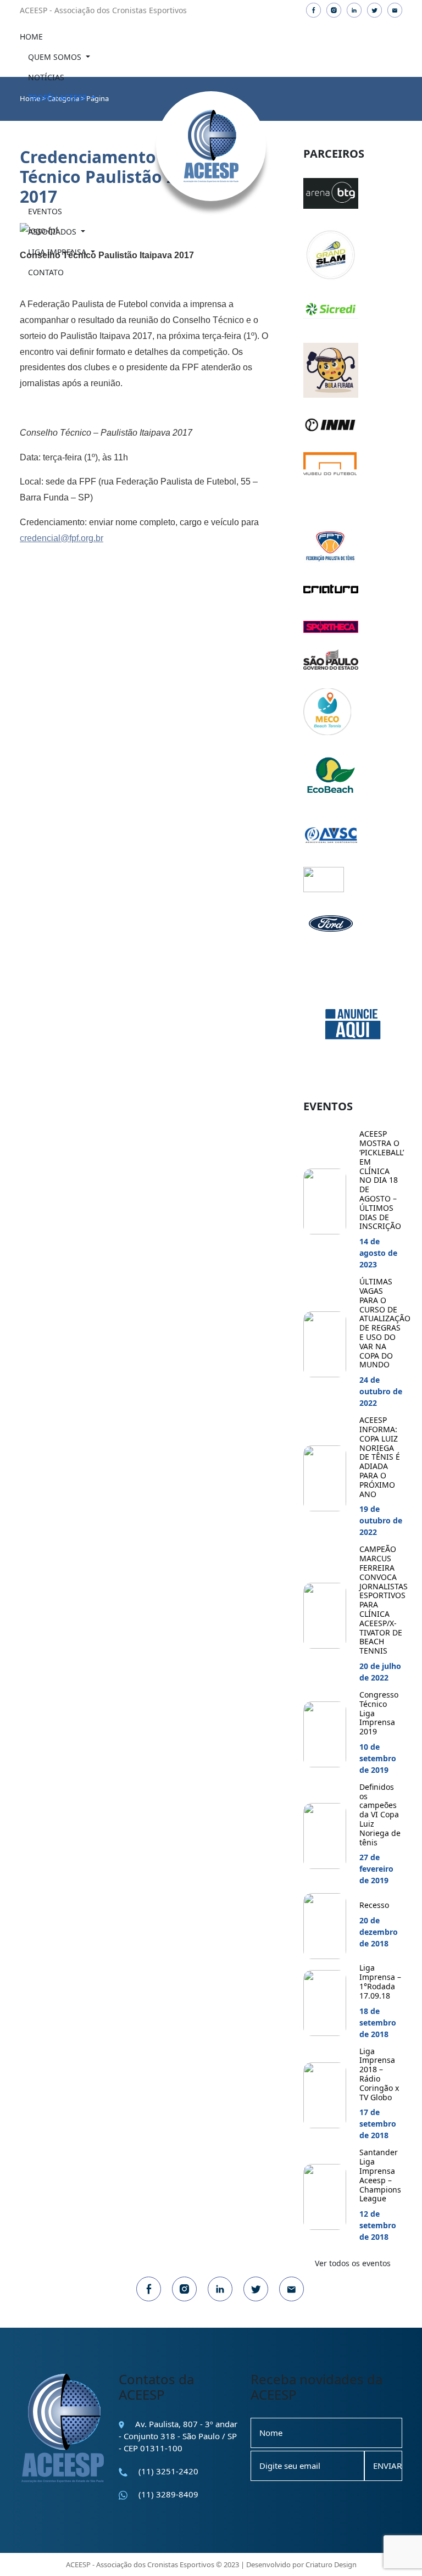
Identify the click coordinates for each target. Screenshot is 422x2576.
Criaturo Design (331, 2564)
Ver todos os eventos (353, 2263)
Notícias (46, 77)
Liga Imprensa (58, 252)
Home (31, 37)
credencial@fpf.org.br (62, 538)
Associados (53, 232)
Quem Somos (56, 57)
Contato (46, 272)
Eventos (45, 211)
